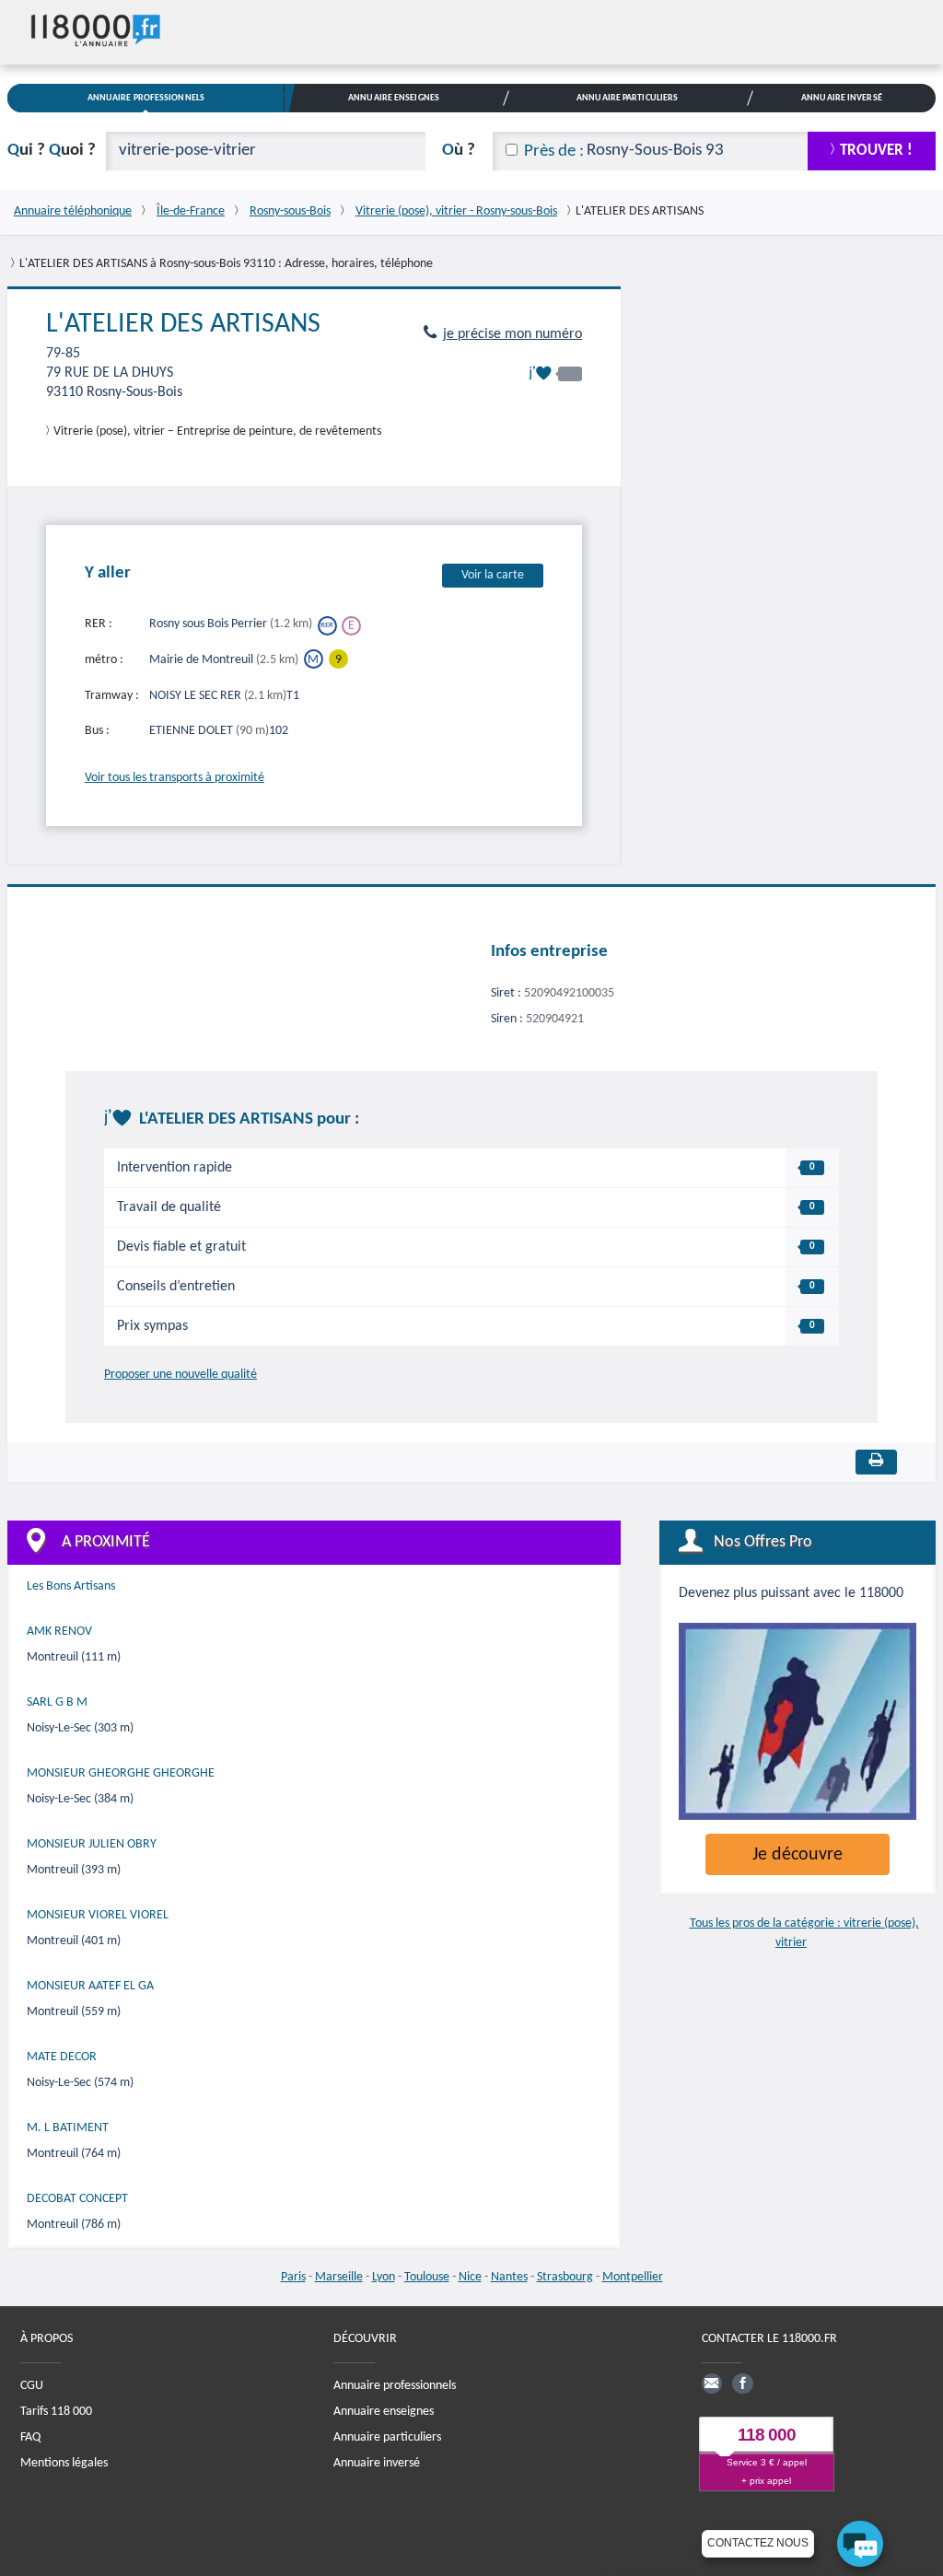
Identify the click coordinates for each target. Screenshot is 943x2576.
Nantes (509, 2277)
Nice (470, 2277)
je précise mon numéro (512, 334)
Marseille (339, 2277)
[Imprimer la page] (876, 1462)
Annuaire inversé (377, 2463)
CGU (32, 2386)
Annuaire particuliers (387, 2437)
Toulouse (427, 2277)
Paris (293, 2277)
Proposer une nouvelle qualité (180, 1375)
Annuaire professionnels (395, 2386)
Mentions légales (64, 2463)
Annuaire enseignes (384, 2412)
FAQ (30, 2437)
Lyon (384, 2277)
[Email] (712, 2384)
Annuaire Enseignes (394, 98)
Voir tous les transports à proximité (175, 778)
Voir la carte (493, 575)
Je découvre (797, 1855)
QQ (52, 151)
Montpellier (633, 2277)
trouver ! (876, 151)
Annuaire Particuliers (627, 98)
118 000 (767, 2435)
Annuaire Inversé (842, 98)
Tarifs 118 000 (56, 2412)
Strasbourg (565, 2277)
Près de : (554, 152)
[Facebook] (742, 2384)
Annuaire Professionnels (146, 98)
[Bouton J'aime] (555, 373)
